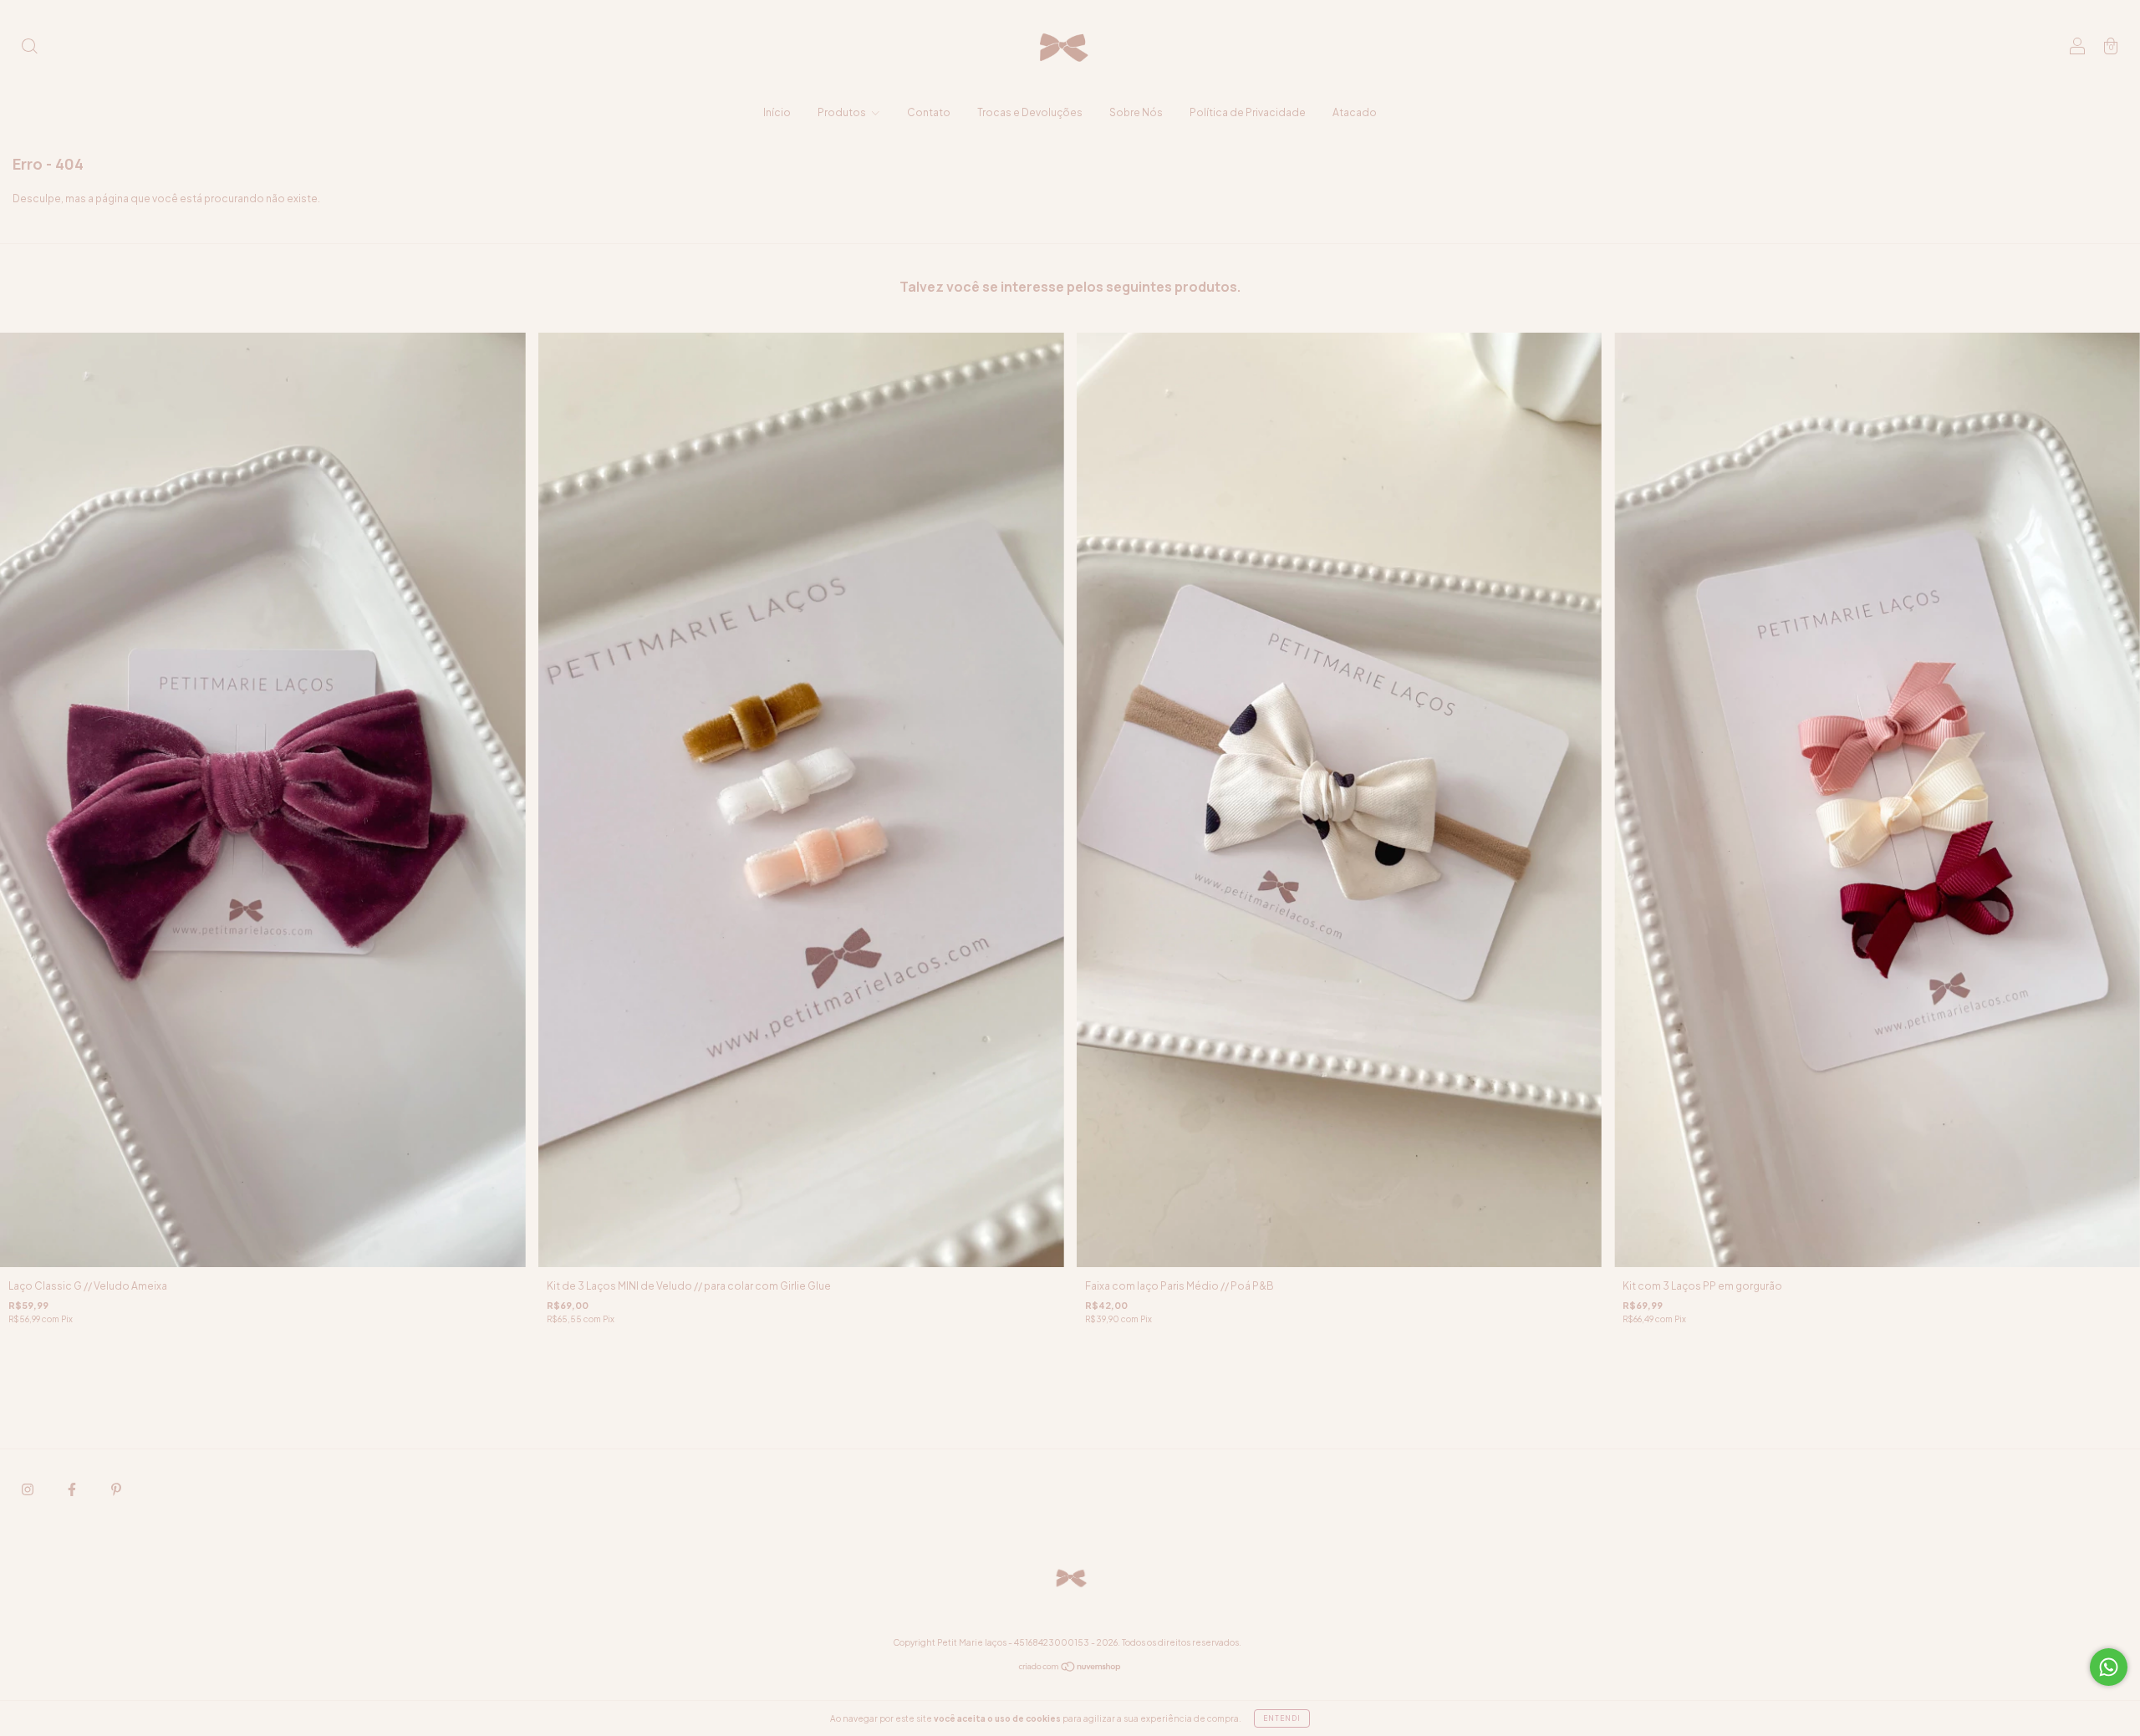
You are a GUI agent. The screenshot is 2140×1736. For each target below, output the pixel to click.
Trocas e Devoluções (1030, 112)
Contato (929, 112)
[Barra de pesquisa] (29, 48)
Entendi (1282, 1718)
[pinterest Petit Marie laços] (116, 1489)
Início (777, 112)
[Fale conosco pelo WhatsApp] (2109, 1667)
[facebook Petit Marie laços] (73, 1489)
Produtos (843, 112)
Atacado (1355, 112)
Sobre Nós (1136, 112)
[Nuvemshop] (1070, 1669)
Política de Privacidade (1248, 112)
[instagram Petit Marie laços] (28, 1489)
